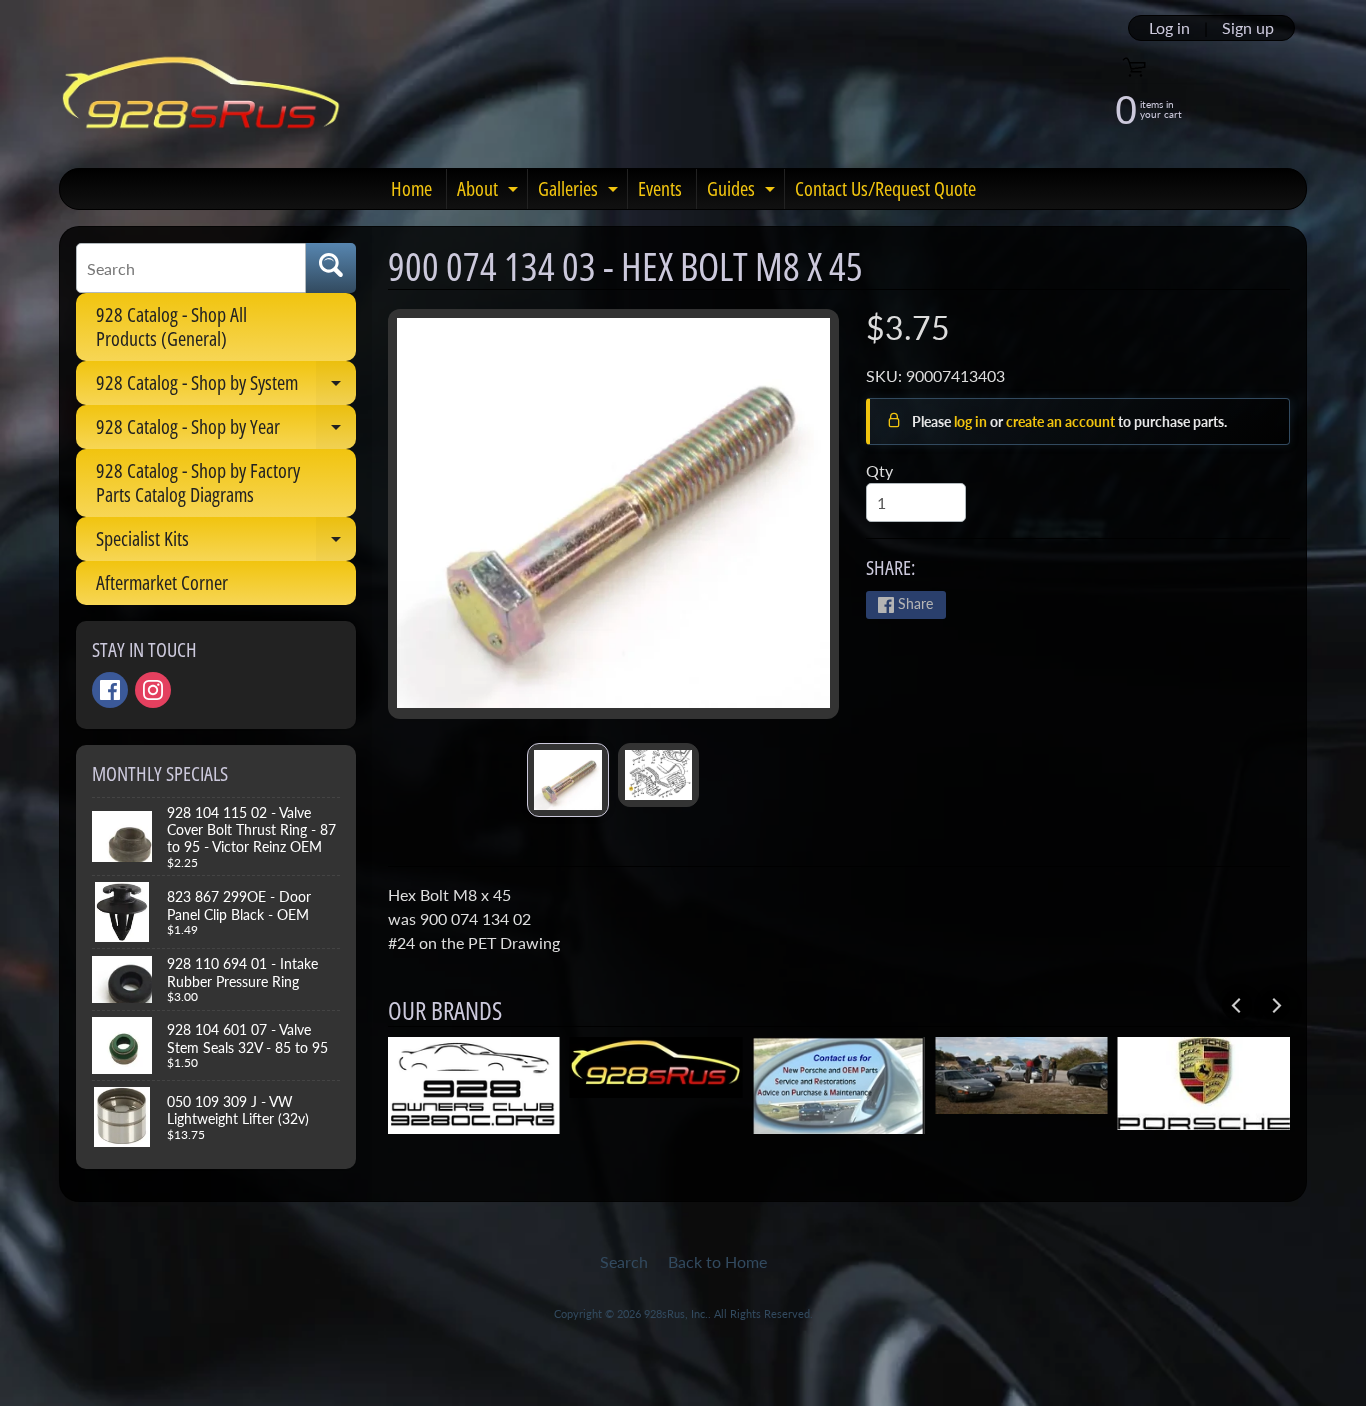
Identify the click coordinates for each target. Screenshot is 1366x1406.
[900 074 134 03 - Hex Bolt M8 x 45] (567, 780)
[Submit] (331, 268)
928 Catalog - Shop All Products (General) (171, 326)
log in (972, 421)
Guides (743, 192)
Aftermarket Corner (162, 582)
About (490, 192)
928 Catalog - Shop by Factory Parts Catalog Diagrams (198, 482)
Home (411, 188)
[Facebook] (110, 690)
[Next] (1275, 1005)
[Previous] (1237, 1005)
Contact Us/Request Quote (885, 188)
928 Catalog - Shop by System (226, 387)
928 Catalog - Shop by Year (226, 431)
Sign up (1248, 28)
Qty (879, 470)
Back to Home (717, 1261)
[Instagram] (153, 690)
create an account (1062, 421)
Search (624, 1261)
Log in (1169, 28)
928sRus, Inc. (676, 1313)
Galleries (580, 192)
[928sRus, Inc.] (201, 101)
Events (660, 188)
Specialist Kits (226, 543)
